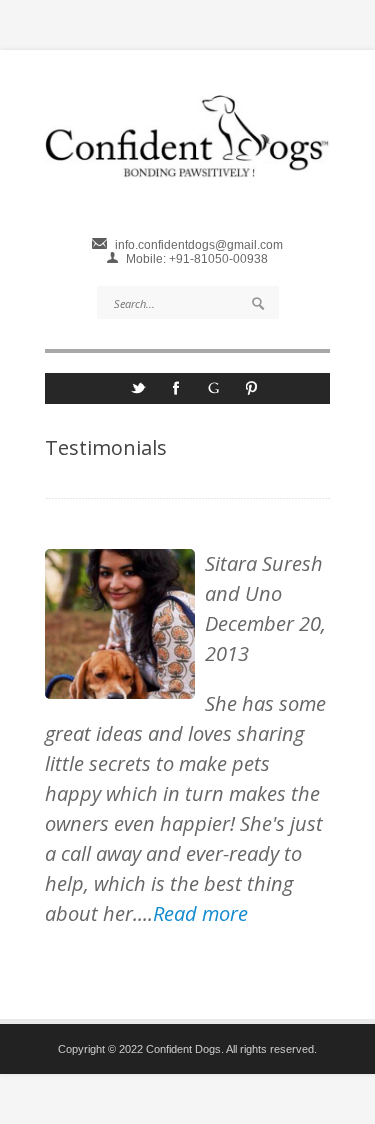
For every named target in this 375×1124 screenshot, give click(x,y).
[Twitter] (138, 394)
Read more (200, 913)
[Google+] (214, 394)
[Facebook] (176, 394)
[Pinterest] (252, 394)
